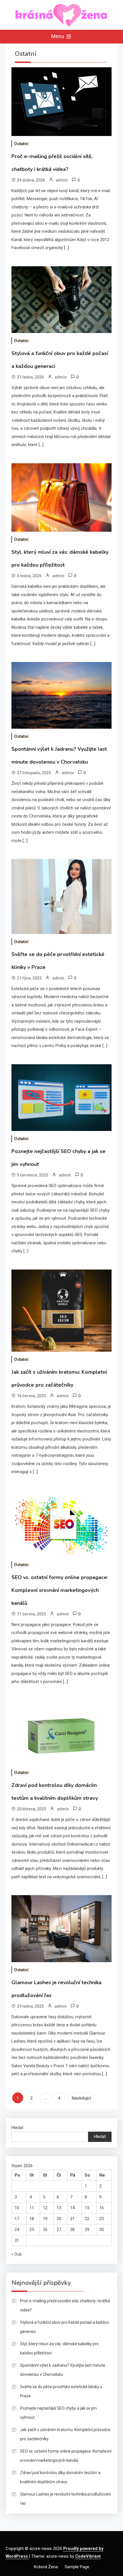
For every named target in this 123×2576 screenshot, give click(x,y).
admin (62, 180)
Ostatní (21, 144)
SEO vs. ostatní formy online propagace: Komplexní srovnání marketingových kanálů (60, 1590)
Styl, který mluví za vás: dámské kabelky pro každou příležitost (59, 2348)
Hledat (17, 2128)
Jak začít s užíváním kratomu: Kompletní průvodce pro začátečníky (65, 2434)
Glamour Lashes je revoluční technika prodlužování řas (65, 2499)
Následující (81, 2098)
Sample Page (77, 2567)
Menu (58, 36)
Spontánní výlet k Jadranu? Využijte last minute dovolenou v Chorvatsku (63, 2370)
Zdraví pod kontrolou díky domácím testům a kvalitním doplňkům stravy (60, 2477)
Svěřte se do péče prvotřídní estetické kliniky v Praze (61, 2391)
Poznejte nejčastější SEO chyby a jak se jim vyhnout (58, 2413)
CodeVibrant (88, 2556)
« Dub (17, 2254)
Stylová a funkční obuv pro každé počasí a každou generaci (65, 2327)
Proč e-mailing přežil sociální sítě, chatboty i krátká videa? (65, 2305)
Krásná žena (46, 2567)
